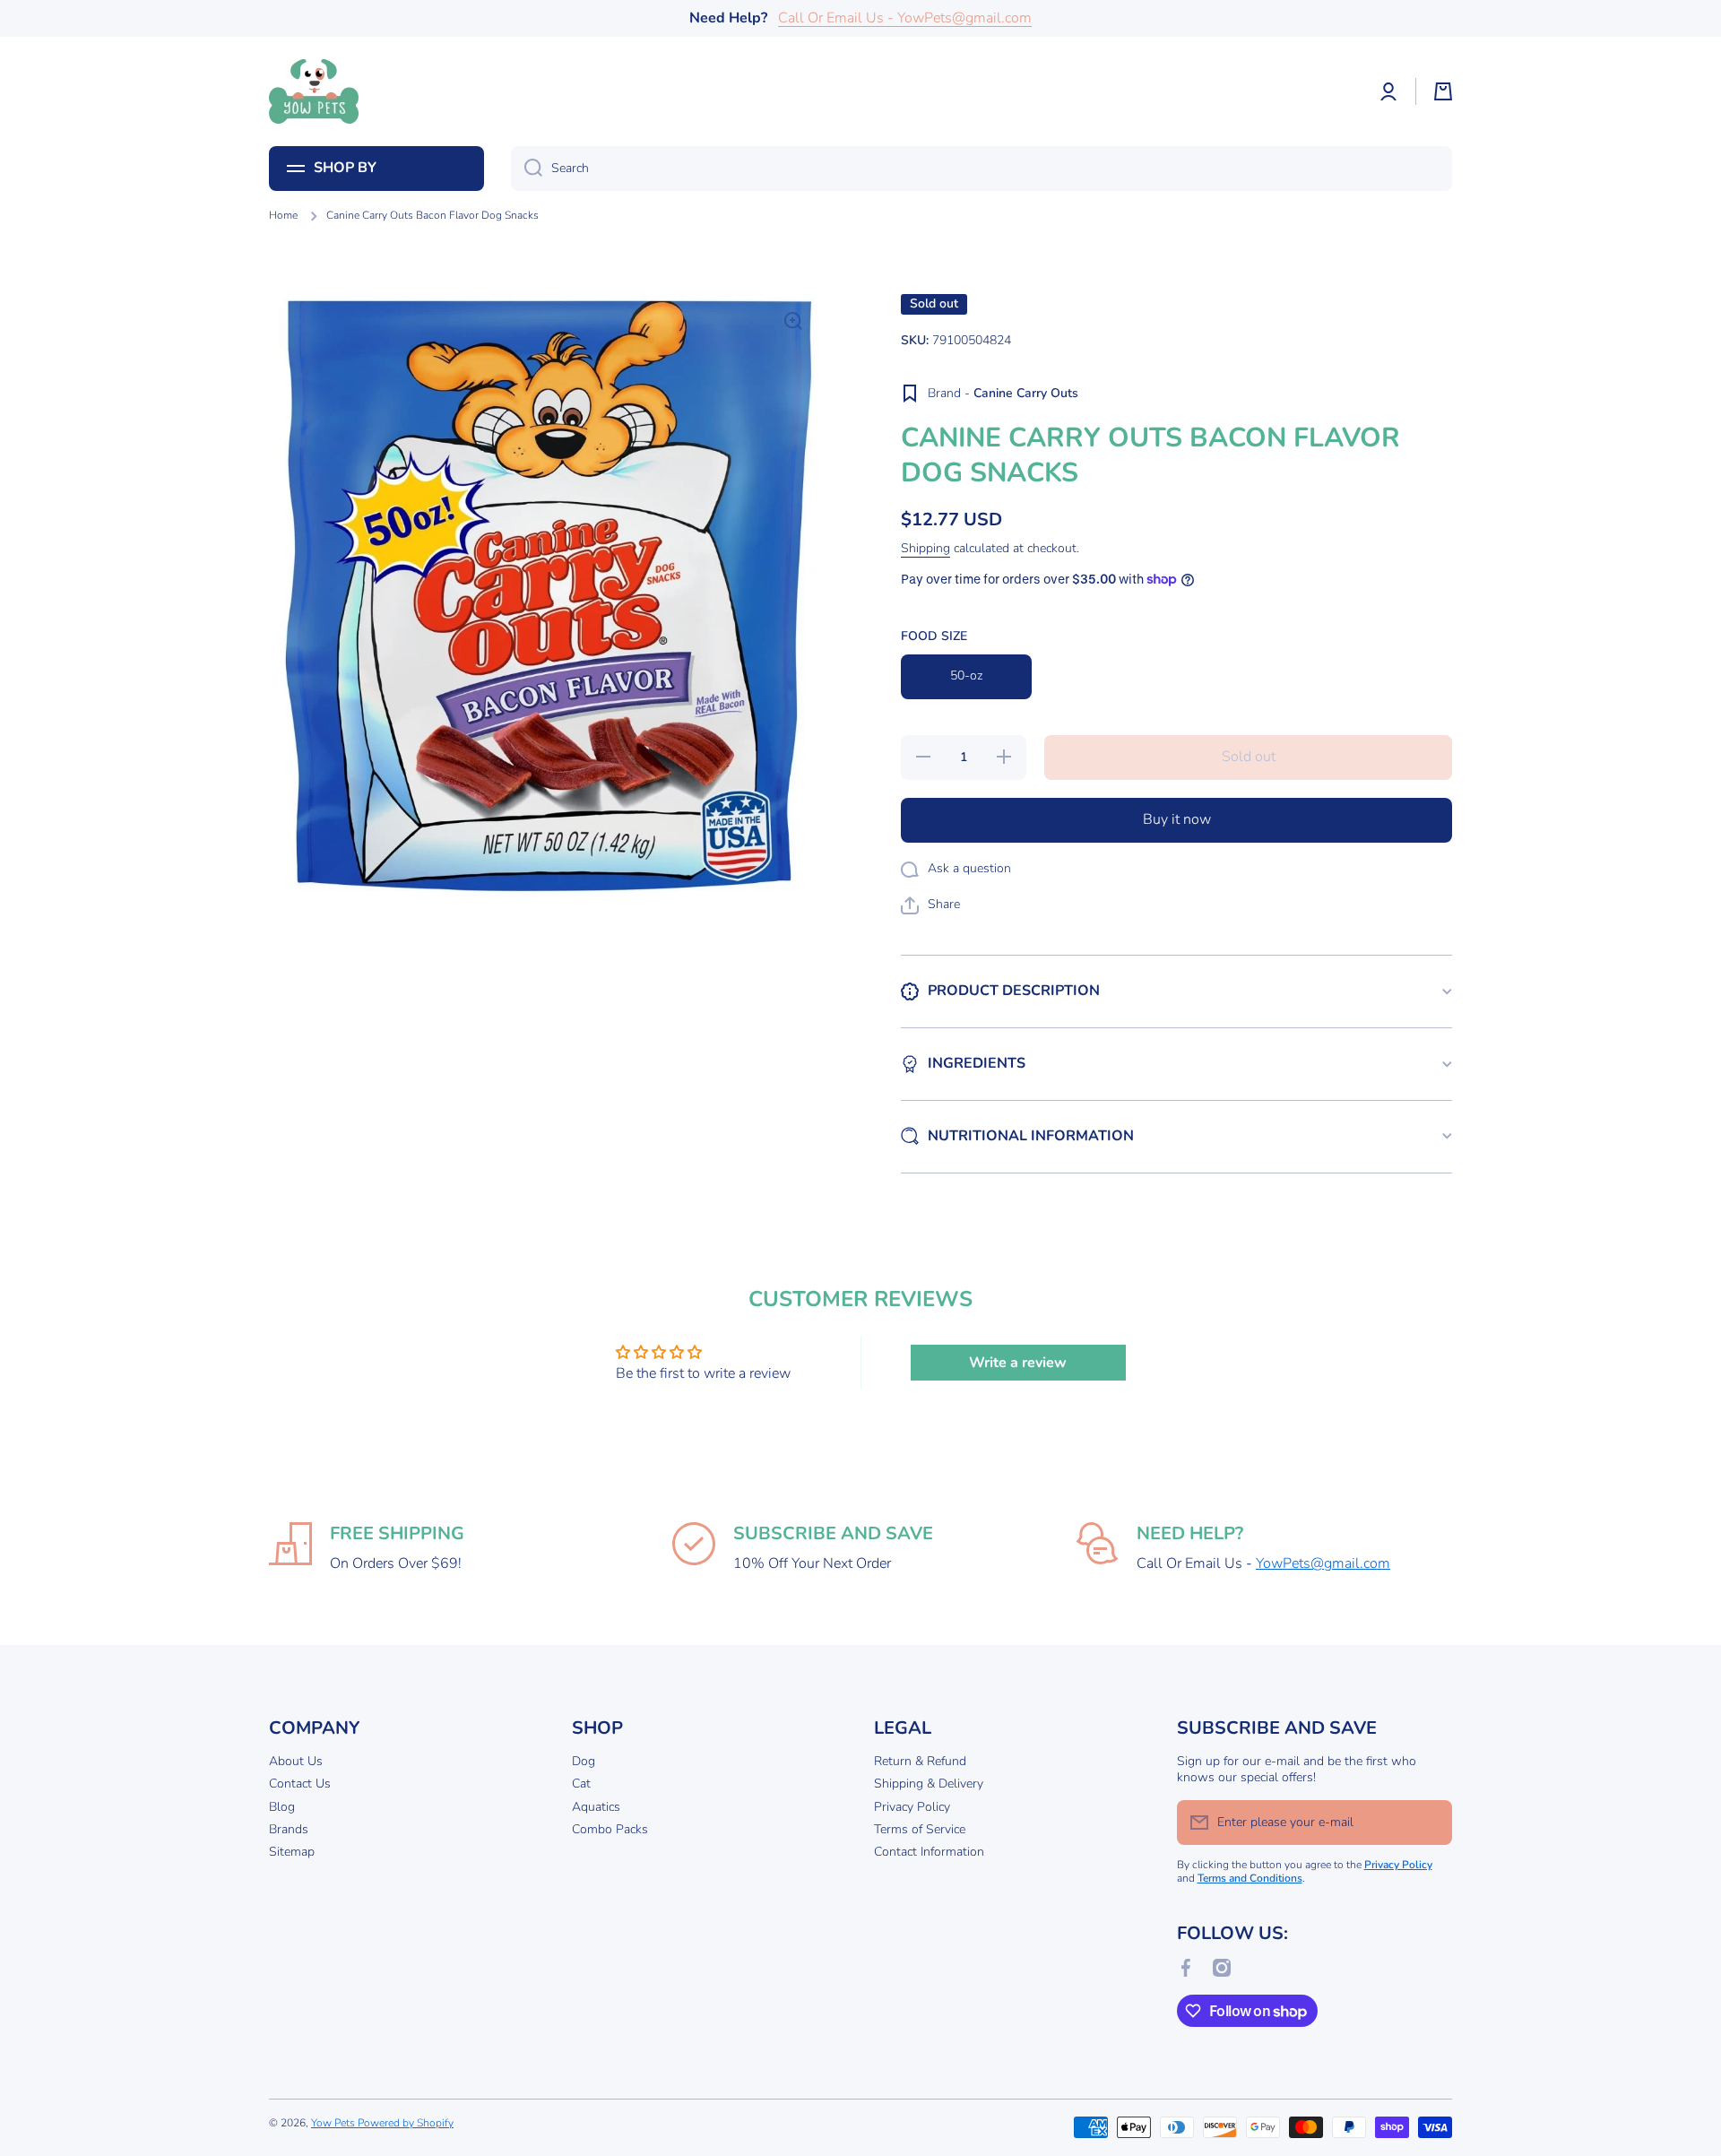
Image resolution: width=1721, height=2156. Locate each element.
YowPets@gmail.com (1323, 1563)
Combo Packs (610, 1829)
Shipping (925, 549)
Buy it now (1177, 819)
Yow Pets (334, 2123)
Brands (289, 1829)
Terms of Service (920, 1829)
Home (283, 216)
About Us (296, 1761)
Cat (581, 1784)
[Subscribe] (1430, 1823)
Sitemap (292, 1852)
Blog (282, 1807)
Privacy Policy (912, 1807)
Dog (584, 1761)
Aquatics (596, 1807)
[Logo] (314, 91)
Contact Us (300, 1784)
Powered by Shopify (406, 2123)
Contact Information (929, 1852)
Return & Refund (920, 1761)
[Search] (527, 169)
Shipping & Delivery (929, 1784)
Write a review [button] (1018, 1363)
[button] (1443, 91)
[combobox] (982, 169)
